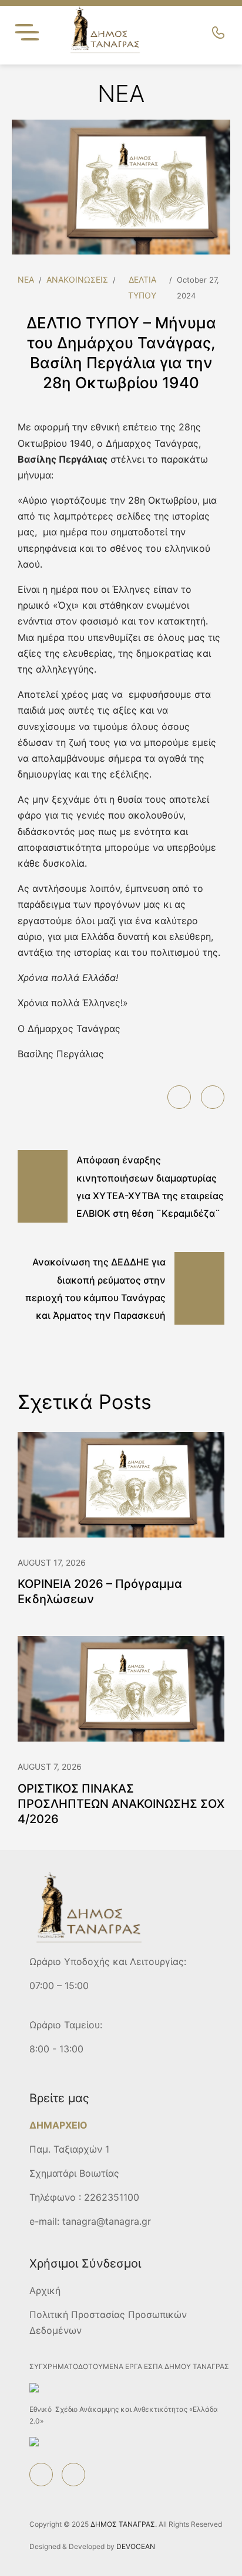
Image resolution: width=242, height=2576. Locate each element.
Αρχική (45, 2290)
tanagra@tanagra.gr (107, 2221)
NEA (26, 279)
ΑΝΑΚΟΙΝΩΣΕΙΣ (77, 279)
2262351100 (112, 2197)
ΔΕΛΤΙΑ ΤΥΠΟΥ (142, 287)
